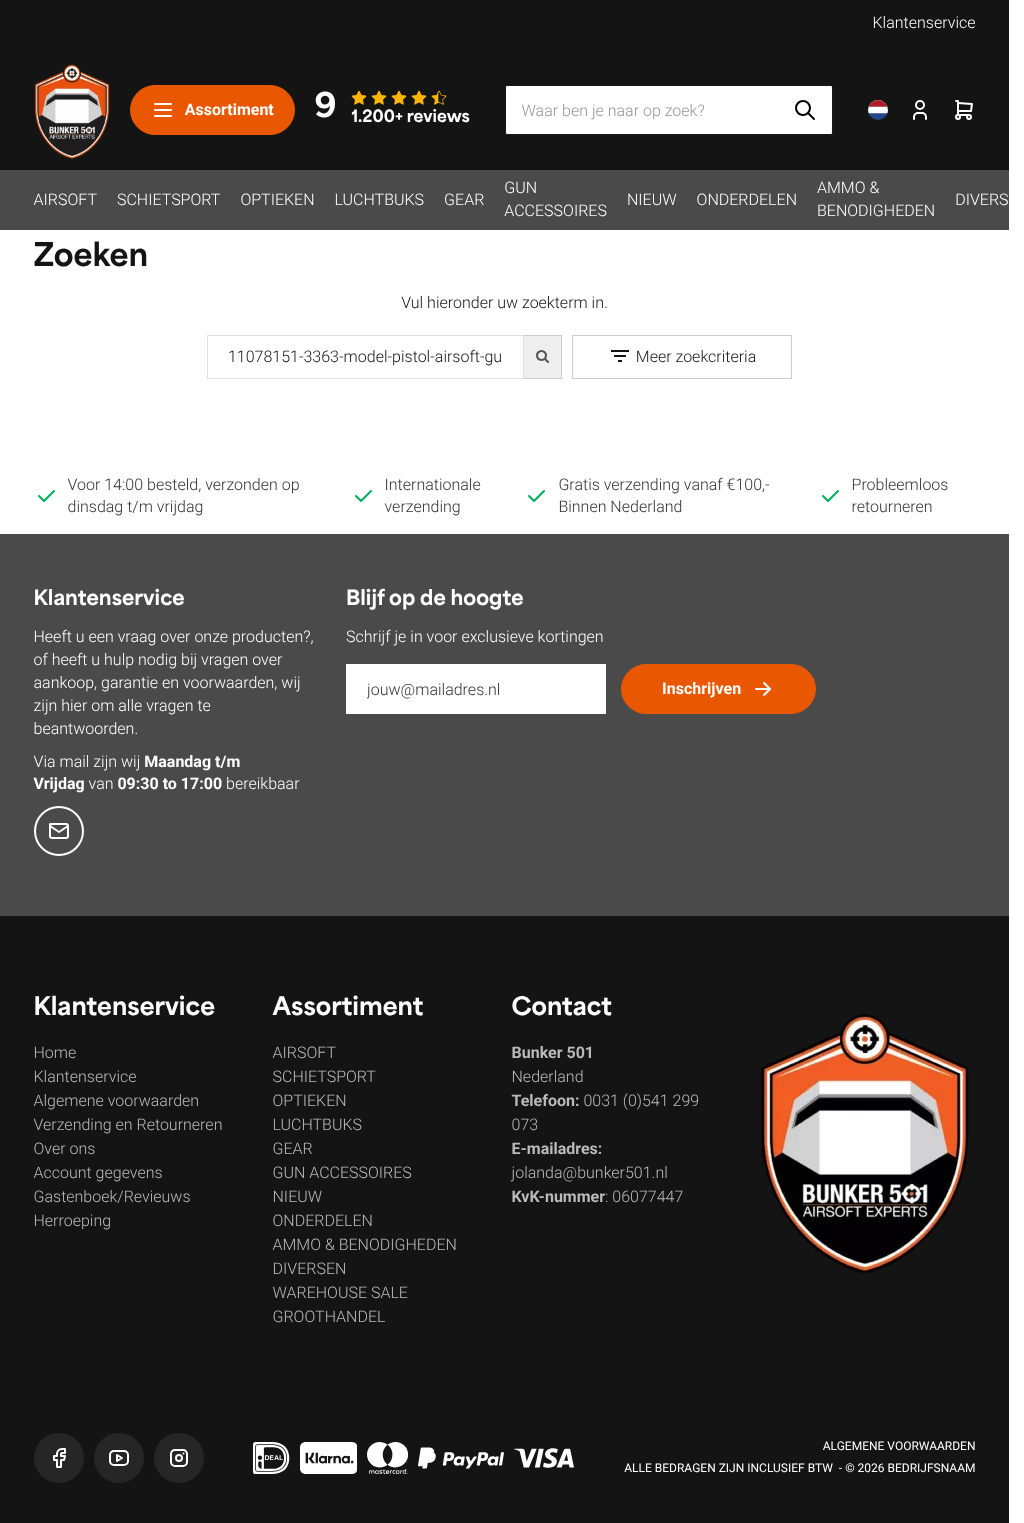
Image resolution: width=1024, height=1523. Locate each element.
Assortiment (229, 109)
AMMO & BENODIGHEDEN (876, 199)
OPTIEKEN (277, 199)
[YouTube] (119, 1458)
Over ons (65, 1148)
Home (55, 1052)
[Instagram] (179, 1458)
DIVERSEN (310, 1268)
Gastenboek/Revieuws (112, 1196)
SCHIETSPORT (168, 199)
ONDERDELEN (747, 199)
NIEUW (652, 199)
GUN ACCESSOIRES (555, 199)
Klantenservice (923, 22)
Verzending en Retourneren (128, 1124)
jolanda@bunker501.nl (590, 1172)
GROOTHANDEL (329, 1316)
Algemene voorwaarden (117, 1100)
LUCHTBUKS (380, 199)
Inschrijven (701, 688)
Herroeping (73, 1220)
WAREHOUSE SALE (340, 1292)
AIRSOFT (65, 199)
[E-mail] (59, 831)
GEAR (464, 199)
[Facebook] (59, 1458)
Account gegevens (98, 1172)
